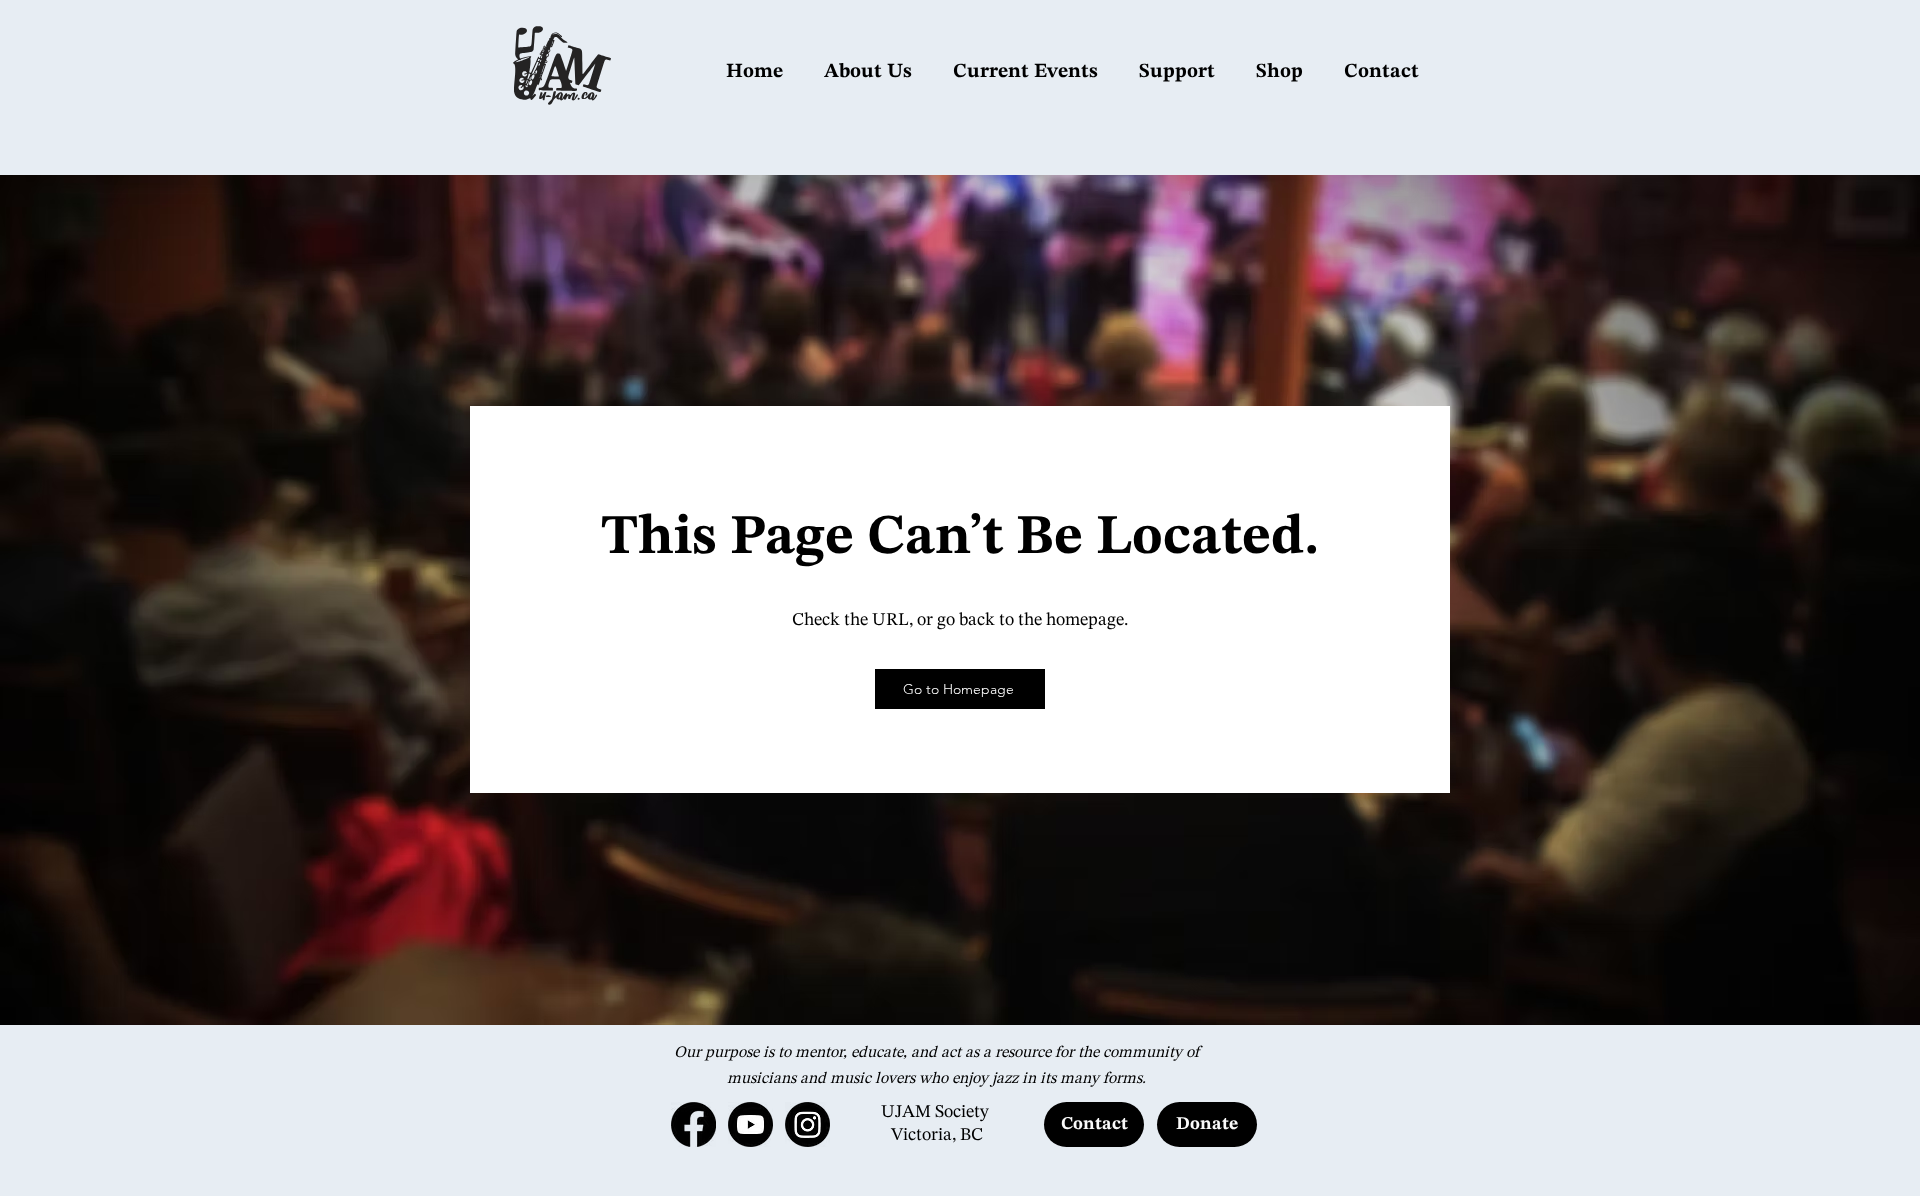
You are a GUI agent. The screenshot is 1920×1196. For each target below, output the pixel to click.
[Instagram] (807, 1124)
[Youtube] (750, 1124)
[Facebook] (693, 1124)
